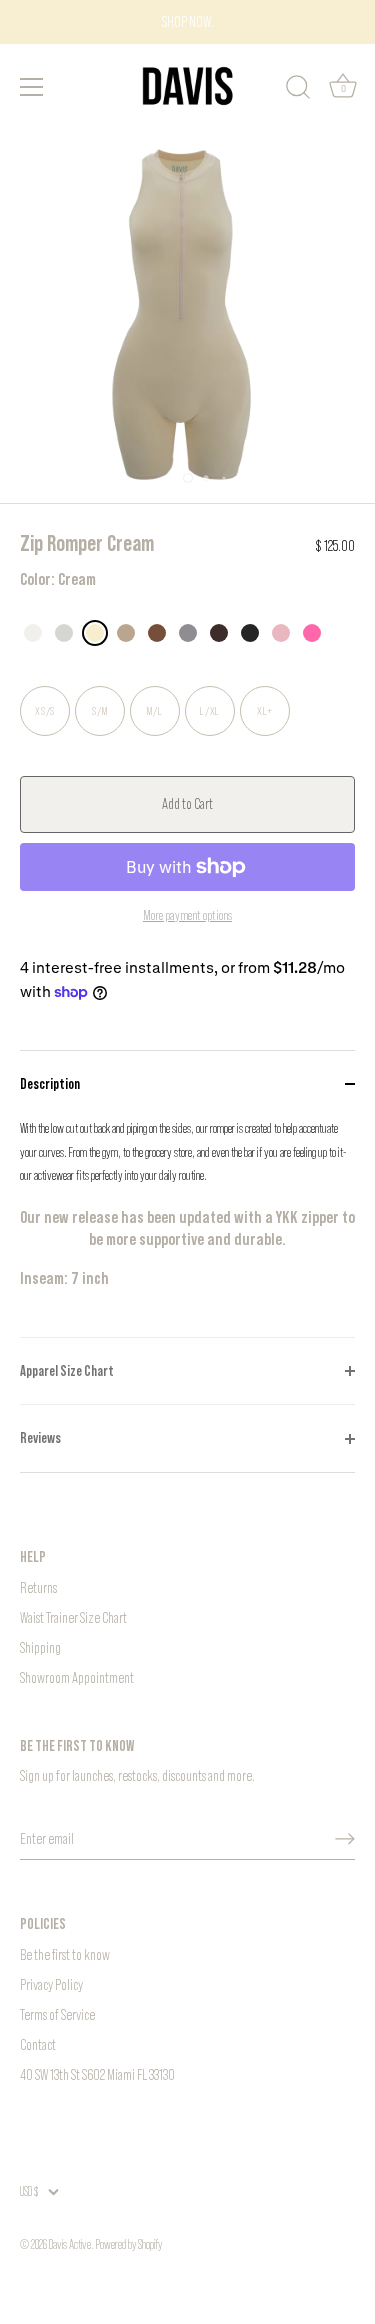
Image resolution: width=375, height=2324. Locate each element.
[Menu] (32, 87)
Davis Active (70, 2244)
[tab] (187, 1226)
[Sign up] (345, 1839)
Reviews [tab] (40, 1437)
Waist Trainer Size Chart (73, 1617)
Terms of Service (57, 2014)
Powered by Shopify (129, 2244)
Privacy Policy (51, 1984)
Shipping (40, 1647)
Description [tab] (50, 1083)
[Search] (298, 90)
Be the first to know (65, 1954)
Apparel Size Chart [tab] (67, 1370)
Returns (38, 1587)
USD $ (29, 2191)
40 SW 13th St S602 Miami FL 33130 (97, 2074)
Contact (38, 2044)
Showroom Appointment (77, 1677)
